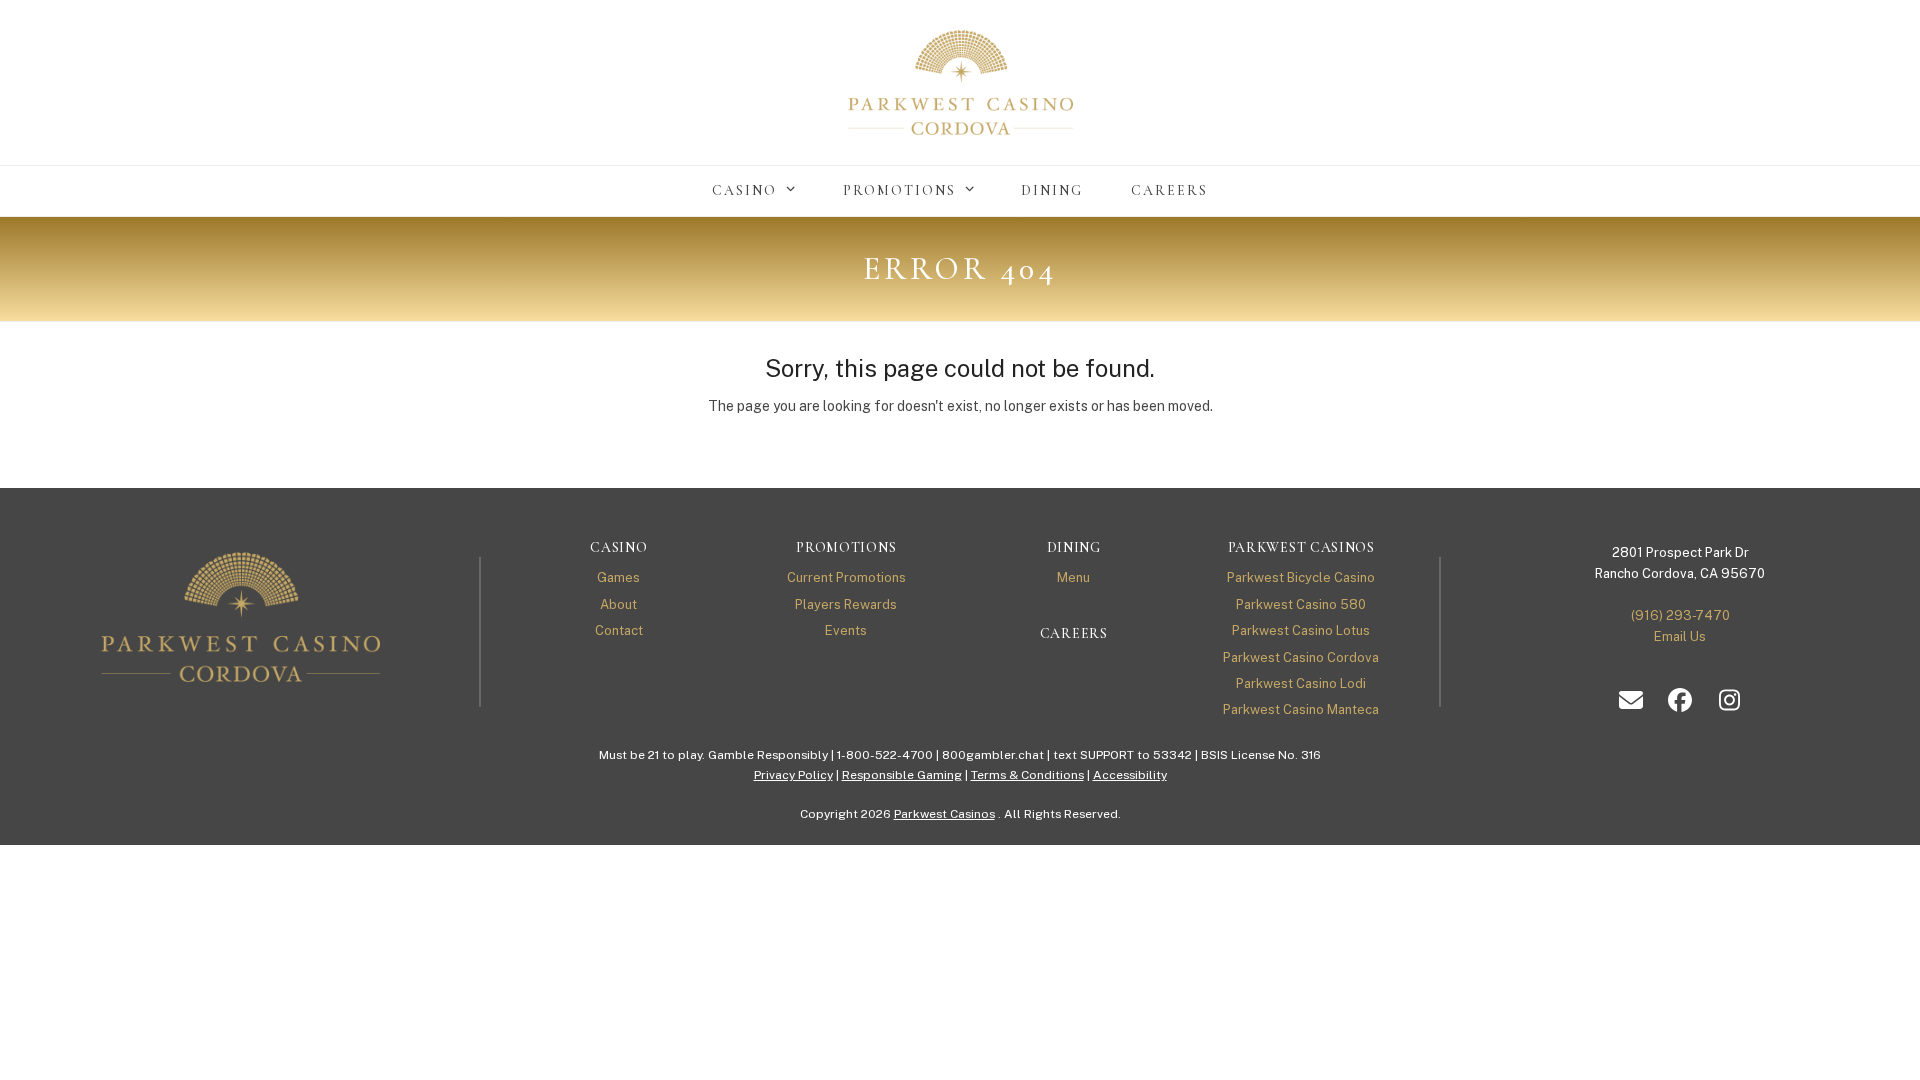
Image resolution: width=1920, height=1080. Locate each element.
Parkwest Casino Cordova (1301, 657)
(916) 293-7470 (1680, 615)
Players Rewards (846, 604)
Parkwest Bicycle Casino (1301, 577)
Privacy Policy (793, 775)
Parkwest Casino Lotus (1301, 630)
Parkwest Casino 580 (1301, 604)
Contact (619, 630)
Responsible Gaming (902, 775)
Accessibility (1130, 775)
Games (618, 577)
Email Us (1680, 636)
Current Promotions (846, 577)
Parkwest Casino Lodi (1301, 683)
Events (846, 630)
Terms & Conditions (1027, 775)
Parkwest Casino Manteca (1301, 709)
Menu (1073, 577)
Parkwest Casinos (944, 814)
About (618, 604)
